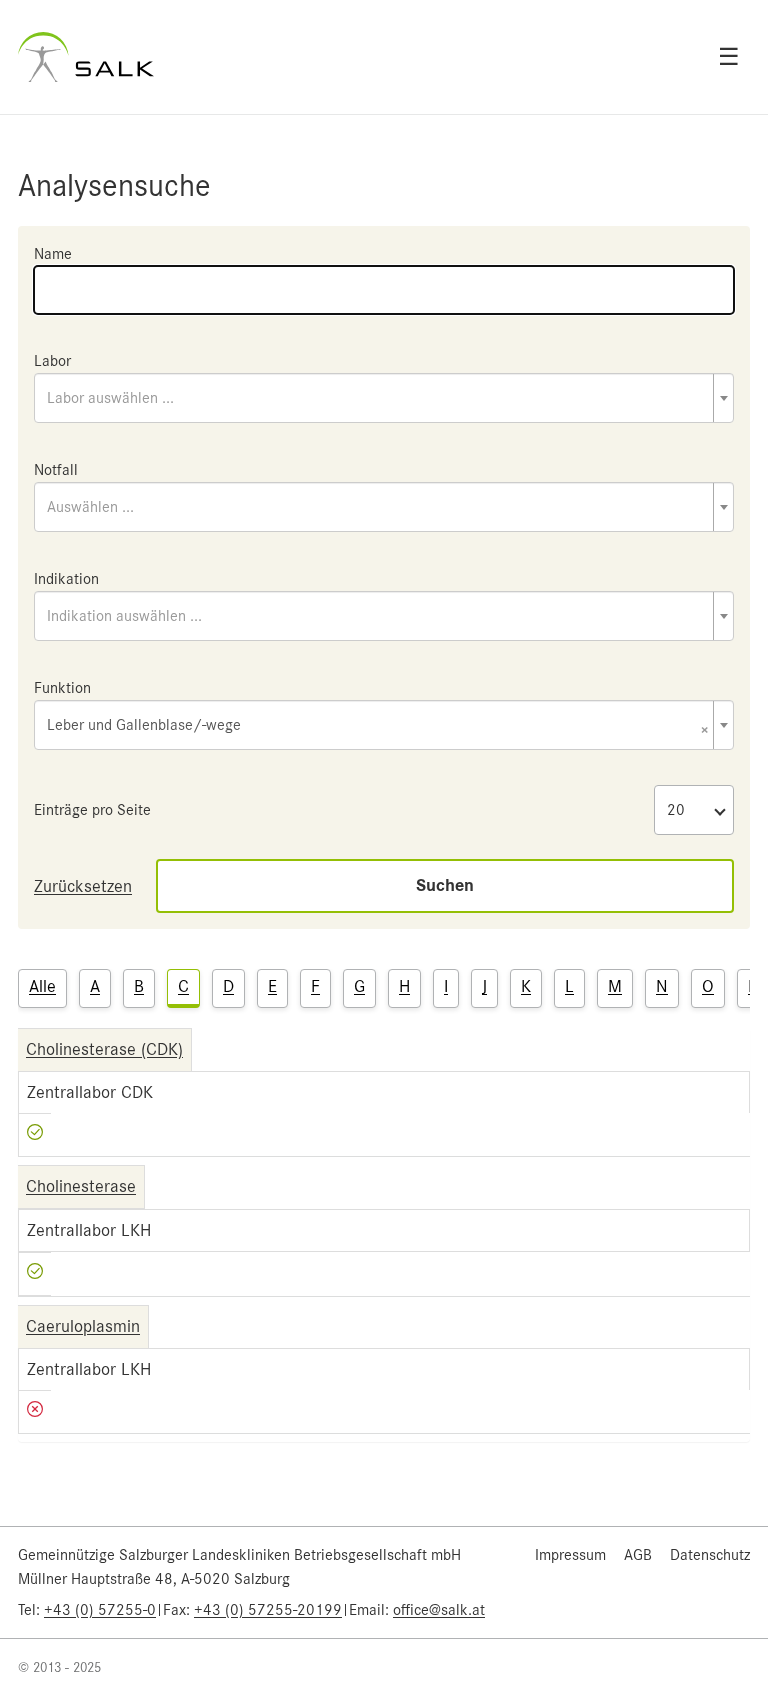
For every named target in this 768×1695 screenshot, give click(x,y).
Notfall (56, 470)
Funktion (62, 688)
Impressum (570, 1555)
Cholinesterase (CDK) (104, 1049)
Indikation (66, 579)
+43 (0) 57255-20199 (268, 1610)
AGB (638, 1555)
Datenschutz (710, 1555)
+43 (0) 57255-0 (100, 1610)
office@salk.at (439, 1610)
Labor (52, 361)
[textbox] (384, 398)
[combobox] (384, 398)
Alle (42, 986)
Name (53, 254)
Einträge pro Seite (92, 810)
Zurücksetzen (83, 886)
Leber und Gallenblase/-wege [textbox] (378, 726)
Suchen (445, 885)
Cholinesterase (81, 1186)
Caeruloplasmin (83, 1326)
